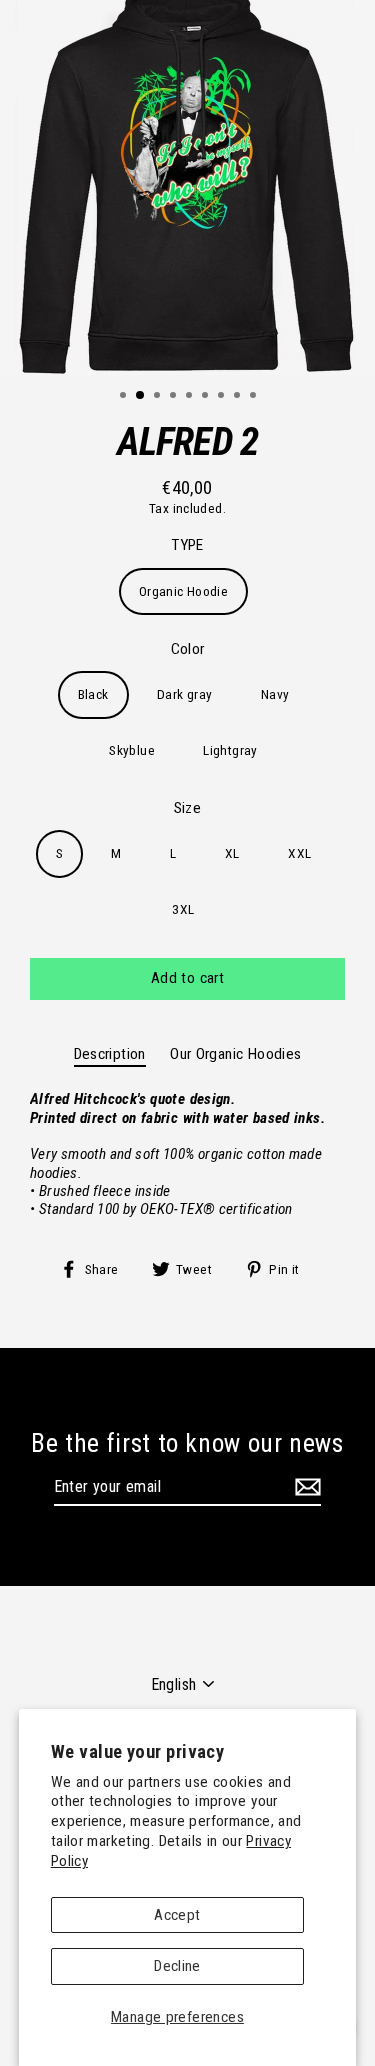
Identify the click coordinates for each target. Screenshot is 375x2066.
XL (232, 853)
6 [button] (207, 397)
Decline (177, 1966)
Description (110, 1054)
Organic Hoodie (183, 591)
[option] (187, 187)
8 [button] (239, 397)
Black (93, 694)
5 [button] (191, 397)
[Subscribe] (305, 1487)
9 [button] (255, 397)
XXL (299, 853)
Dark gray (184, 694)
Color (188, 649)
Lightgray (230, 750)
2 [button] (141, 396)
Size (188, 808)
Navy (275, 694)
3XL (183, 909)
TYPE (187, 545)
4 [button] (175, 397)
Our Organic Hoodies (235, 1054)
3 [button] (159, 397)
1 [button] (125, 397)
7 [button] (223, 397)
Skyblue (132, 750)
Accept (177, 1915)
